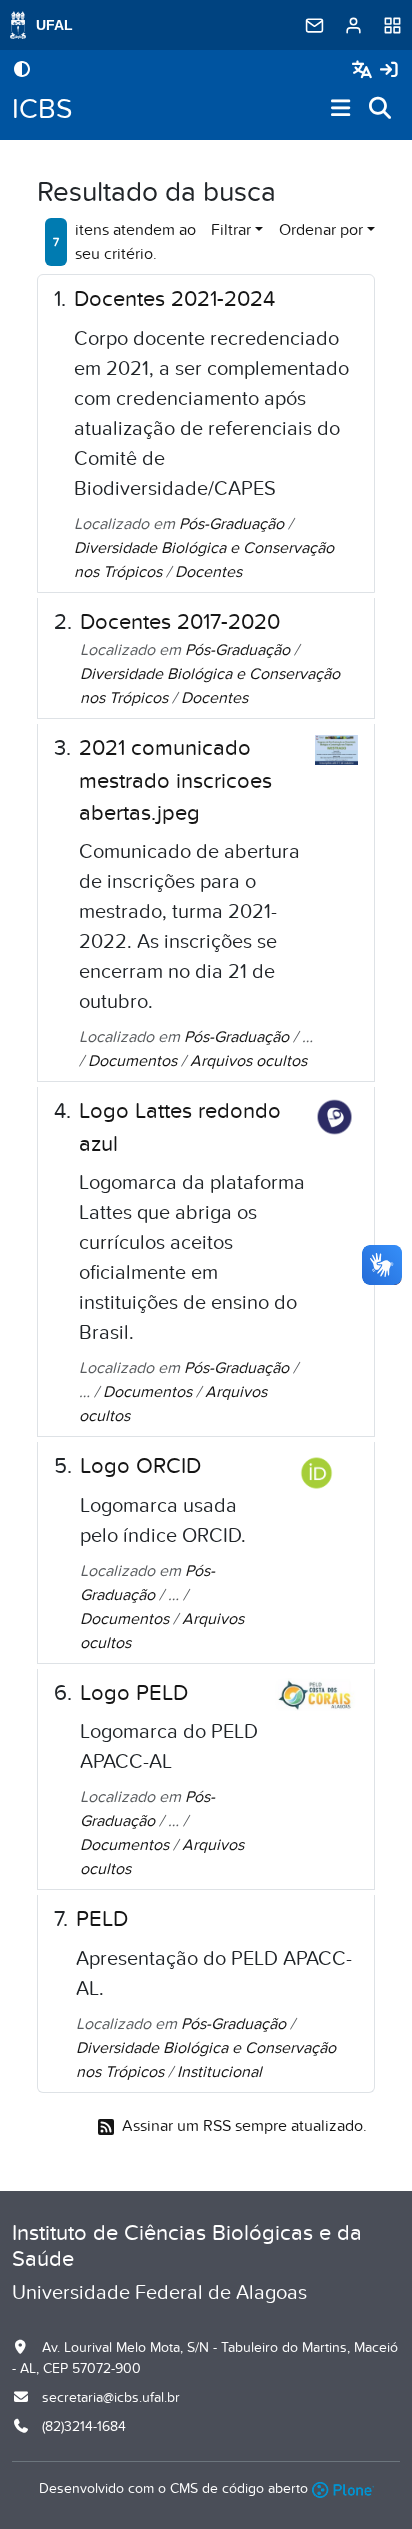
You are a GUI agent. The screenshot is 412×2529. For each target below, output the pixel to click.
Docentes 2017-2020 (180, 622)
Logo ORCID (140, 1466)
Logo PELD (134, 1693)
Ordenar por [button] (321, 230)
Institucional (219, 2072)
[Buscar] (381, 109)
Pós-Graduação (231, 524)
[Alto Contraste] (22, 71)
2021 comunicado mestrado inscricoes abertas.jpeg (175, 780)
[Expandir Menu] (341, 109)
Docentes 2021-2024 (174, 299)
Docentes (208, 572)
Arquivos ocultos (248, 1061)
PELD (102, 1919)
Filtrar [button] (231, 230)
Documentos (132, 1061)
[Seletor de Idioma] (364, 70)
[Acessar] (389, 70)
